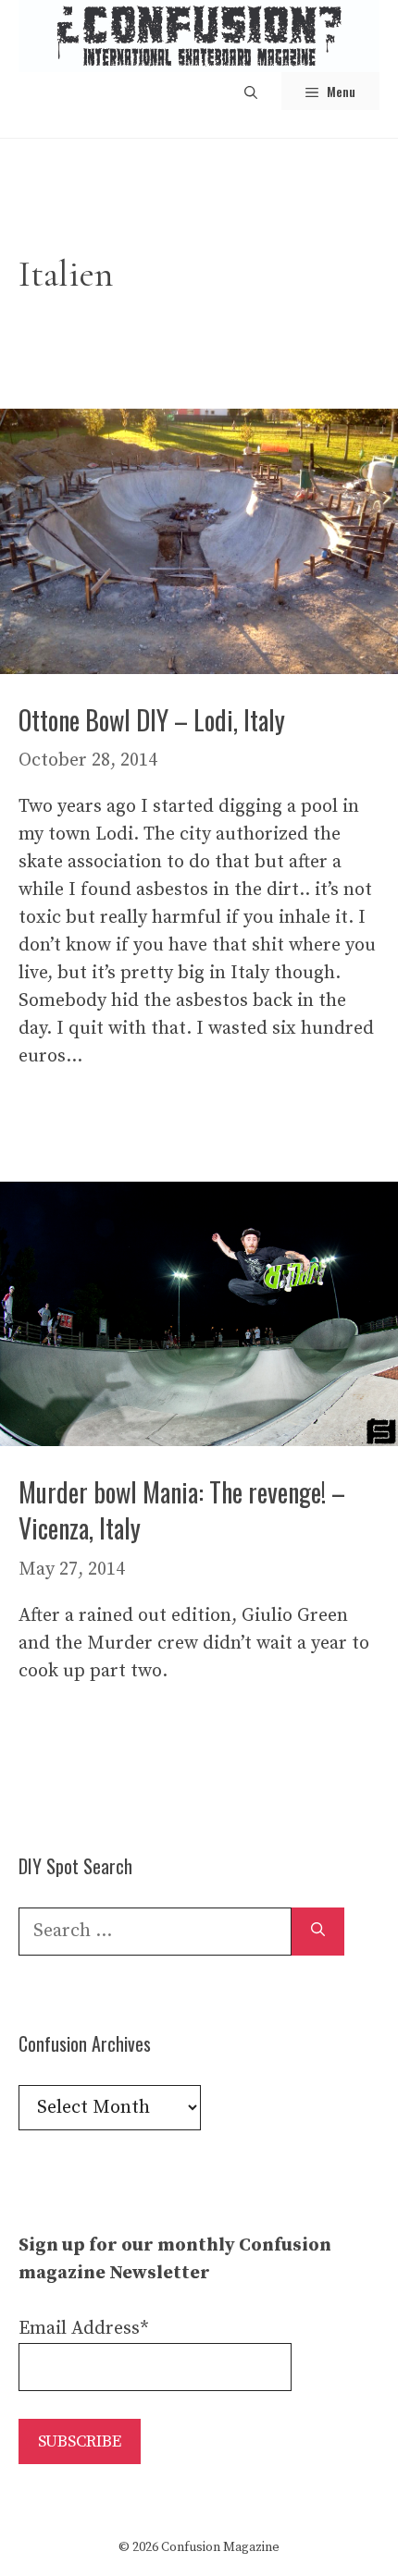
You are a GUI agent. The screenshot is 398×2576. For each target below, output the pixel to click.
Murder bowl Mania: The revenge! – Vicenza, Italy (182, 1510)
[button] (251, 91)
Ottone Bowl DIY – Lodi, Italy (152, 720)
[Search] (318, 1932)
